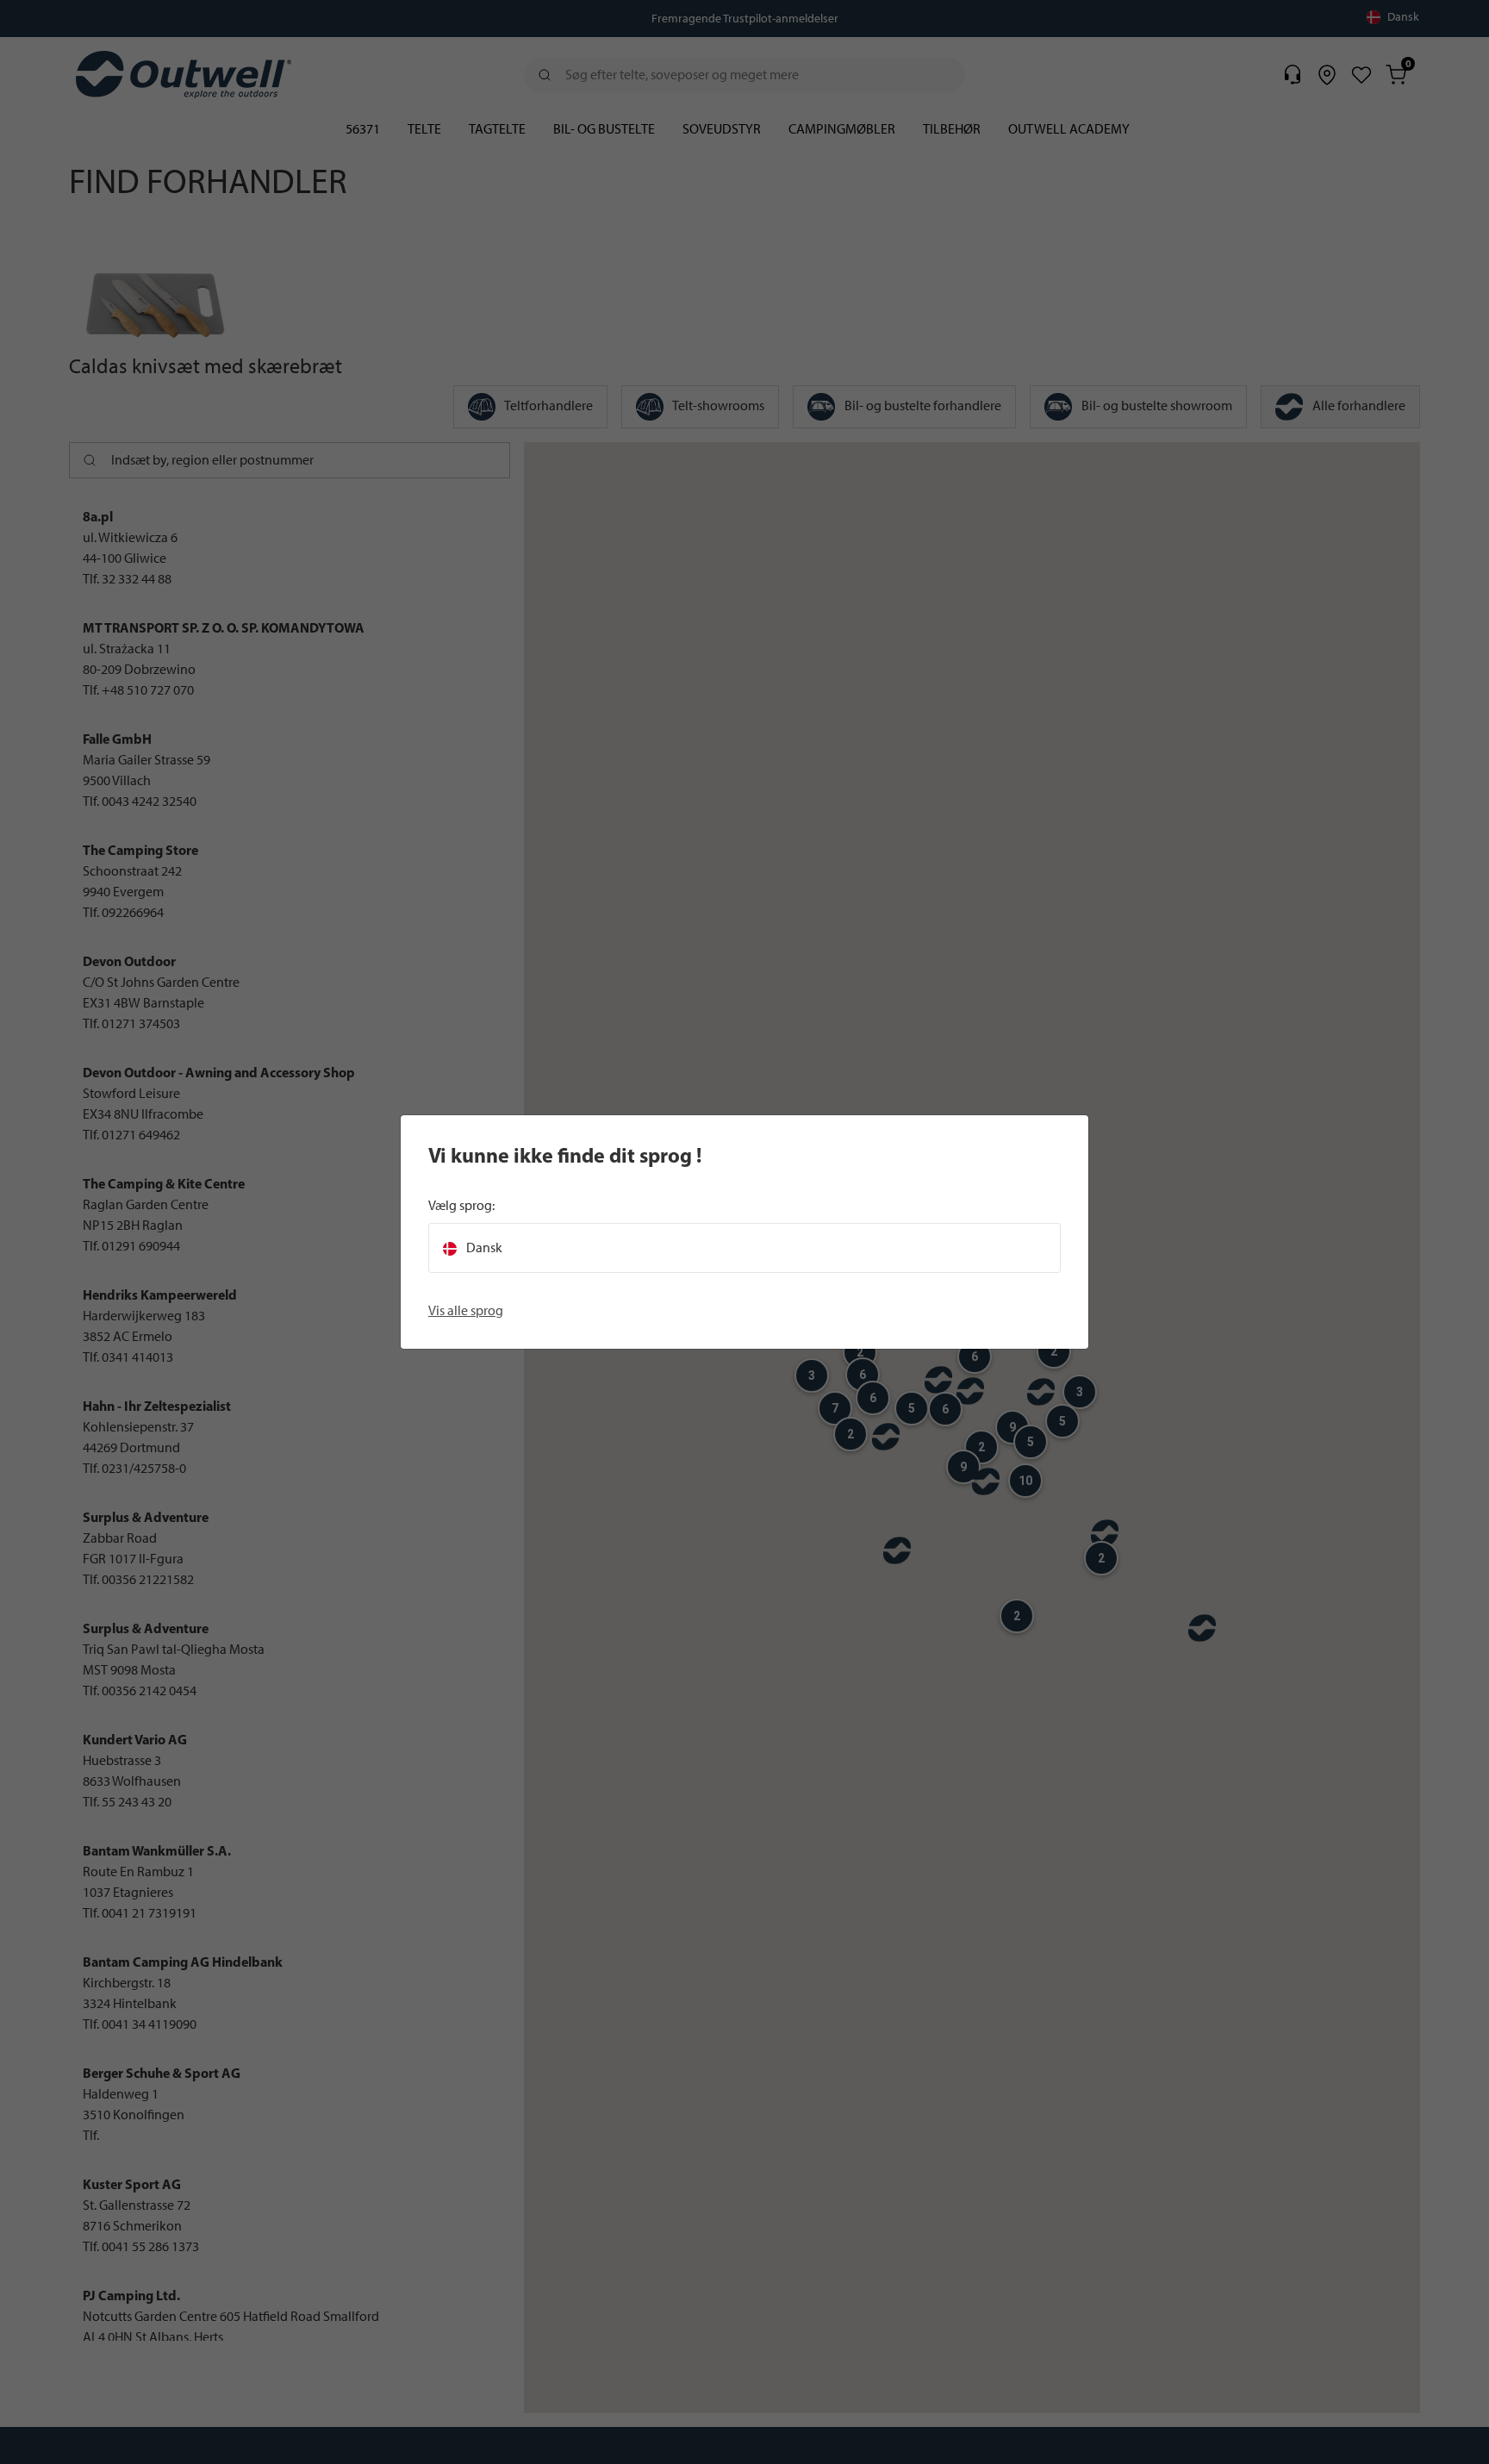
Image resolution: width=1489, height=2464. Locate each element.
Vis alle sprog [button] (466, 1310)
